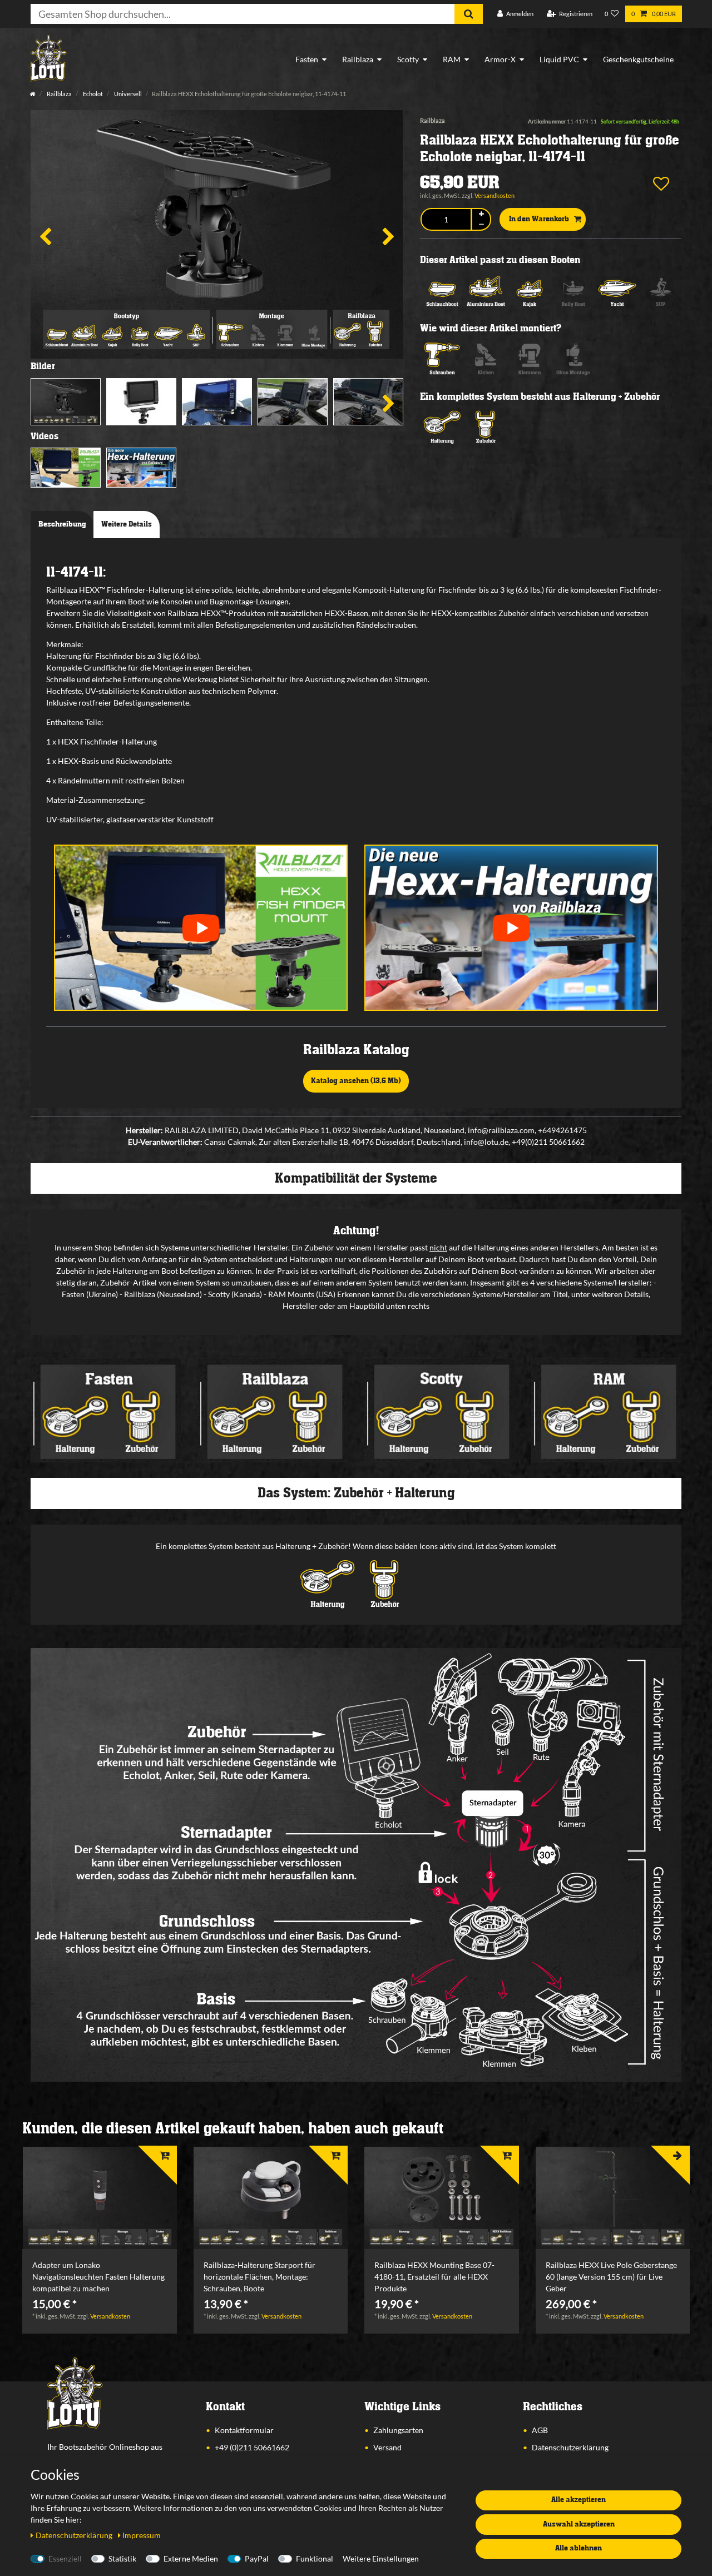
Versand (387, 2447)
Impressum (142, 2535)
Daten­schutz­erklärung (75, 2535)
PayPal (257, 2558)
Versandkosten (495, 195)
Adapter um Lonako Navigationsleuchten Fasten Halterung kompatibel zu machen (98, 2277)
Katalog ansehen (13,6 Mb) (356, 1081)
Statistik (122, 2558)
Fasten (307, 59)
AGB (540, 2430)
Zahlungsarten (398, 2430)
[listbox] (100, 2198)
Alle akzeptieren (578, 2500)
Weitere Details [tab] (127, 524)
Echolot (92, 94)
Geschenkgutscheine (638, 59)
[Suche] (469, 14)
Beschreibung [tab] (62, 524)
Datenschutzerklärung (570, 2447)
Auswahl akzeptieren (579, 2524)
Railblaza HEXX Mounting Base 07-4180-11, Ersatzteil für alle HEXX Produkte (434, 2277)
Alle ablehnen (578, 2548)
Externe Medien (191, 2558)
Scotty (408, 59)
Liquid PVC (559, 59)
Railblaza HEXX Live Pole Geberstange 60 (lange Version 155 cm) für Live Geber (611, 2277)
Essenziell (65, 2558)
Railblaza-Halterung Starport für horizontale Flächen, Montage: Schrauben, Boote (259, 2277)
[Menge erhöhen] (481, 214)
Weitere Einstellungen (381, 2558)
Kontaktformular (244, 2430)
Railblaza (358, 59)
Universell (127, 94)
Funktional (315, 2558)
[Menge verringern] (481, 225)
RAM (452, 59)
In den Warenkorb (539, 219)
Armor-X (500, 59)
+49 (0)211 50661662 (252, 2447)
